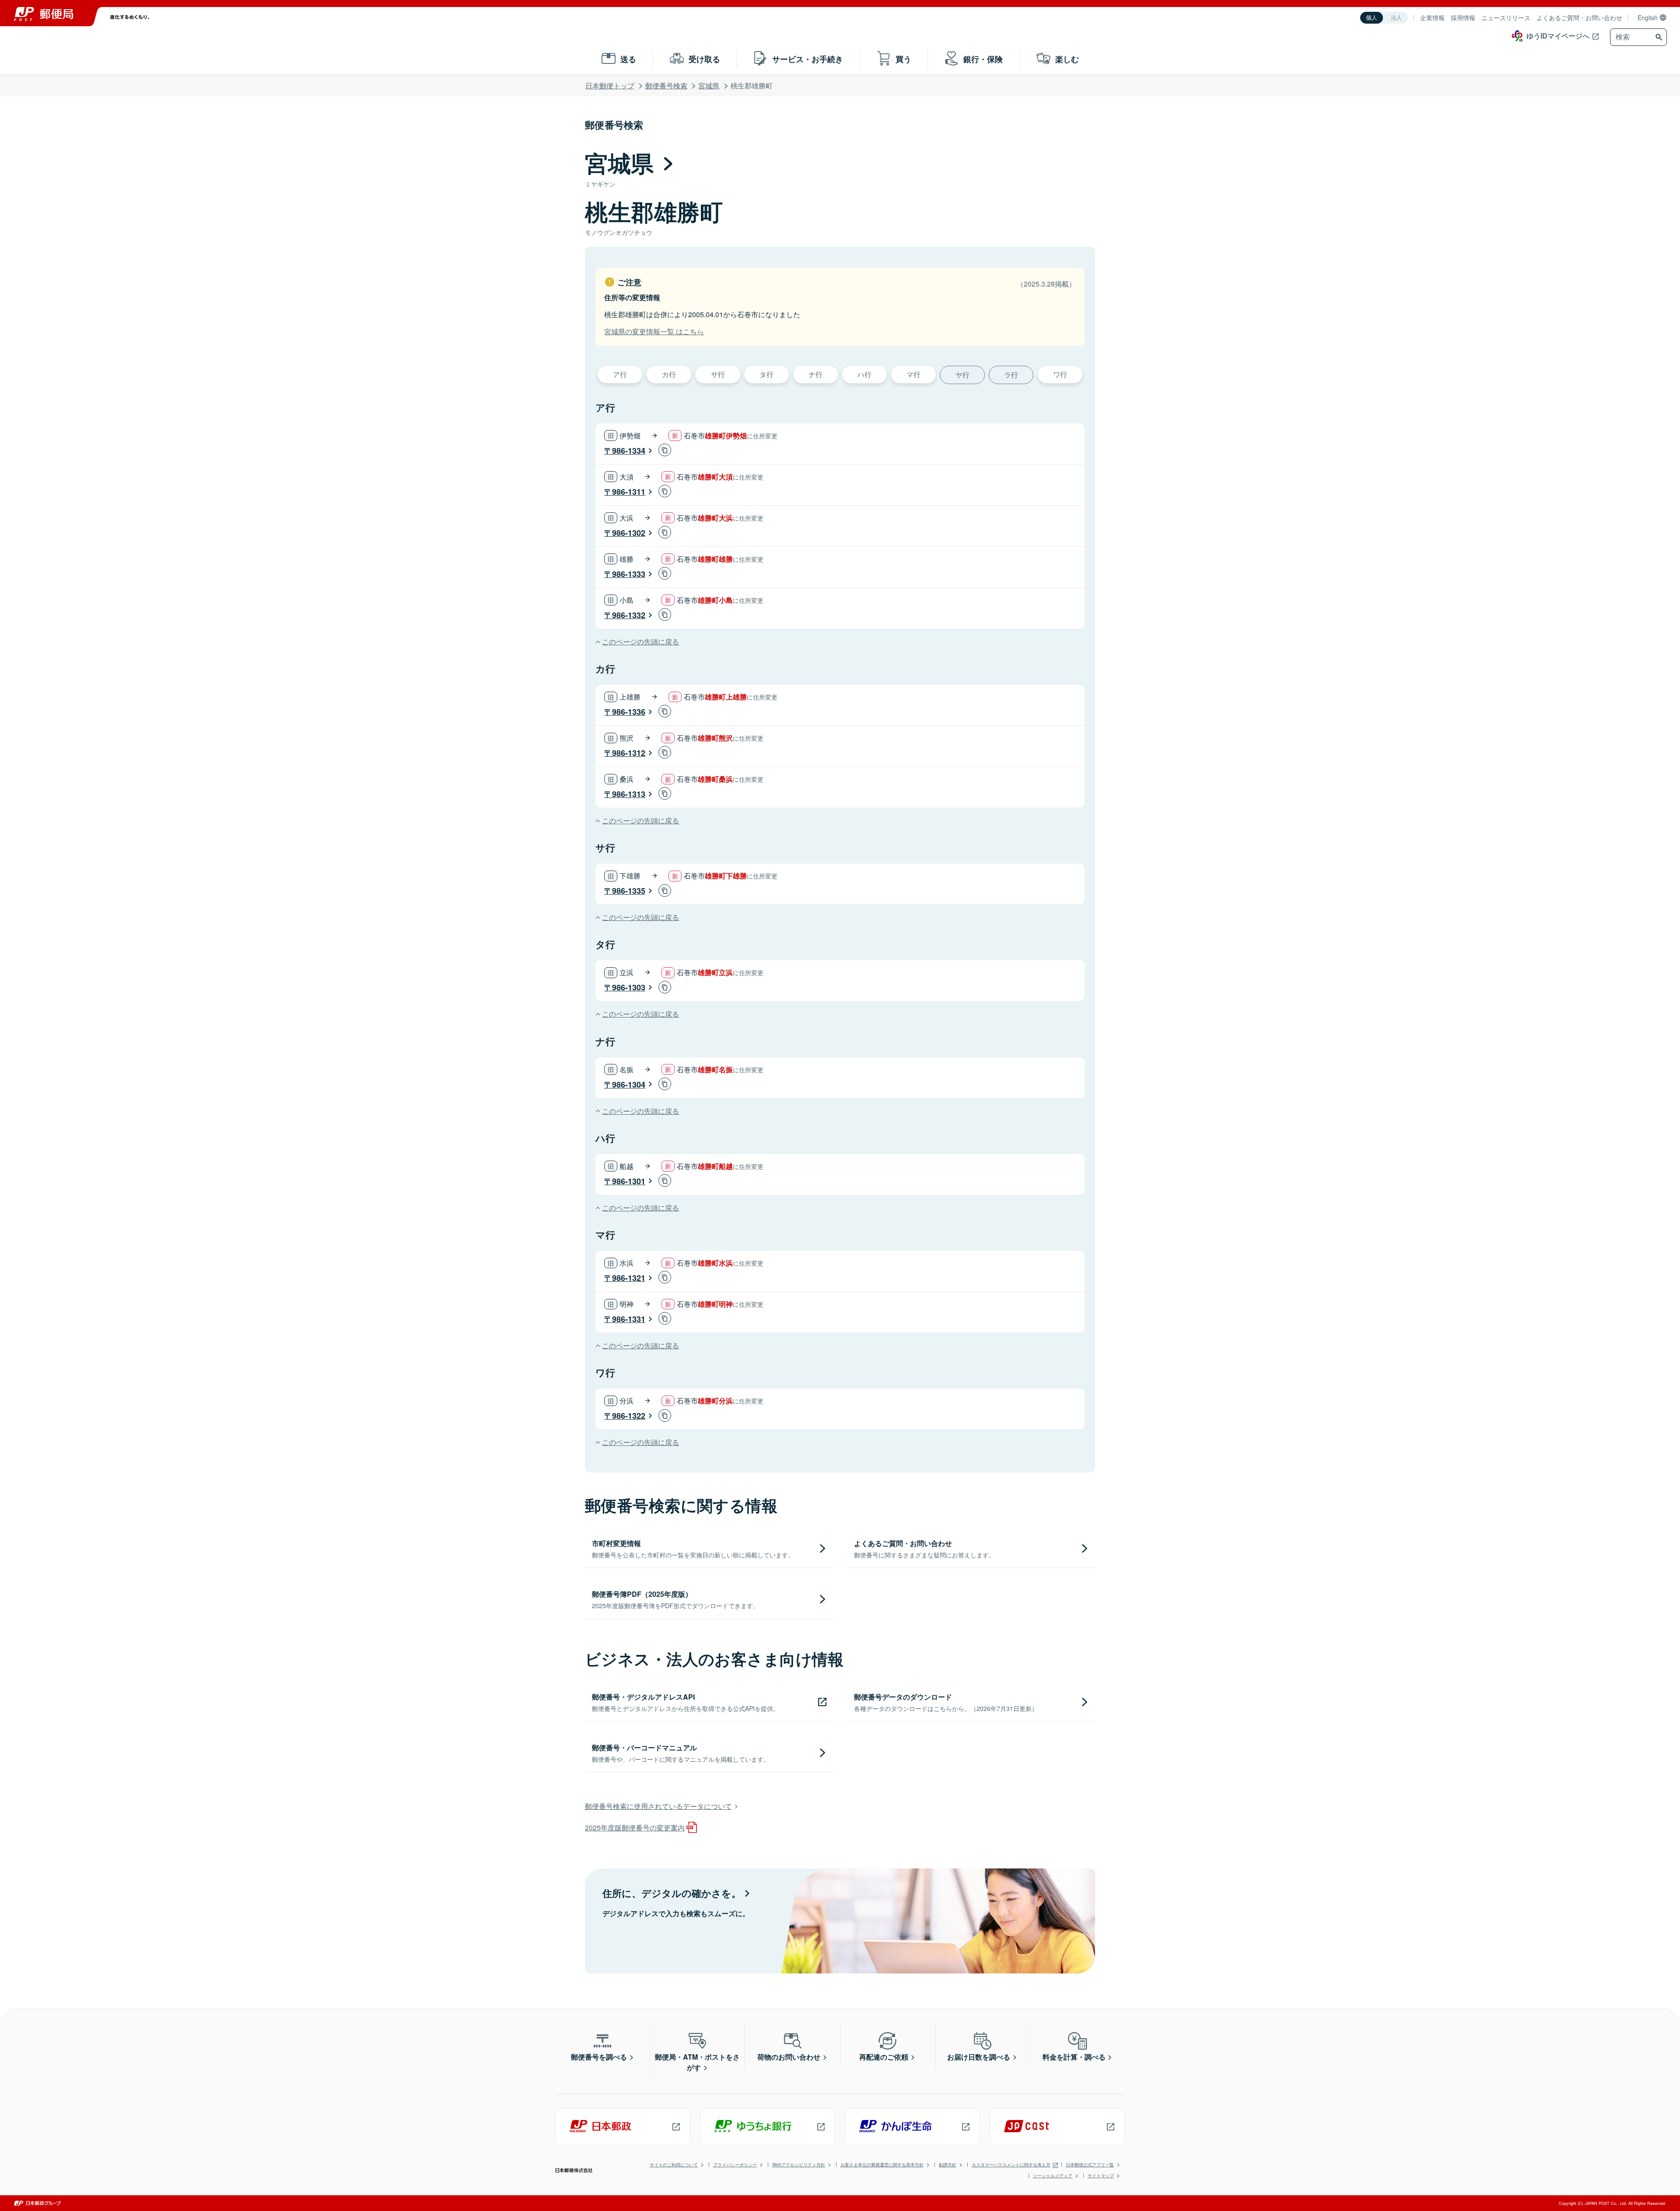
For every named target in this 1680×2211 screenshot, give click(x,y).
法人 (1396, 18)
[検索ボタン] (1660, 37)
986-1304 (629, 1085)
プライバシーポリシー (735, 2165)
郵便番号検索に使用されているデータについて (658, 1806)
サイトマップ (1101, 2176)
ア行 (620, 374)
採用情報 (1463, 17)
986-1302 (629, 533)
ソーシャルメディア (1053, 2176)
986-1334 (629, 451)
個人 (1372, 18)
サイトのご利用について (674, 2165)
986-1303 (629, 987)
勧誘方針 (948, 2165)
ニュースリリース (1506, 17)
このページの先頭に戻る (640, 642)
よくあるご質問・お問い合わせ (1579, 17)
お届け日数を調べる (979, 2057)
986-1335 (629, 891)
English (1648, 17)
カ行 (669, 374)
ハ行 (864, 374)
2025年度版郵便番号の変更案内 (635, 1828)
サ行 (718, 374)
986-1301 (629, 1181)
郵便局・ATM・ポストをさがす (697, 2062)
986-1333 (629, 574)
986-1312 (629, 753)
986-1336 (629, 712)
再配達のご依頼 (884, 2057)
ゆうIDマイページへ (1558, 36)
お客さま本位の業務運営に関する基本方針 (882, 2165)
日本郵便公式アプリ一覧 (1090, 2165)
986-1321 (629, 1278)
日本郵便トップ (610, 86)
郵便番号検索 (666, 86)
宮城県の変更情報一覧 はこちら (654, 331)
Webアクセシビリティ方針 (799, 2165)
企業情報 (1432, 17)
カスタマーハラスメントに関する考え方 (1011, 2165)
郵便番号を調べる (599, 2057)
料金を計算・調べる (1074, 2057)
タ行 (766, 374)
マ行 (913, 374)
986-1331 (629, 1319)
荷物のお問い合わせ (789, 2057)
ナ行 (815, 374)
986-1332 (629, 615)
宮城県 (709, 86)
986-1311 (629, 492)
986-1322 (629, 1416)
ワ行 (1060, 374)
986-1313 (629, 794)
